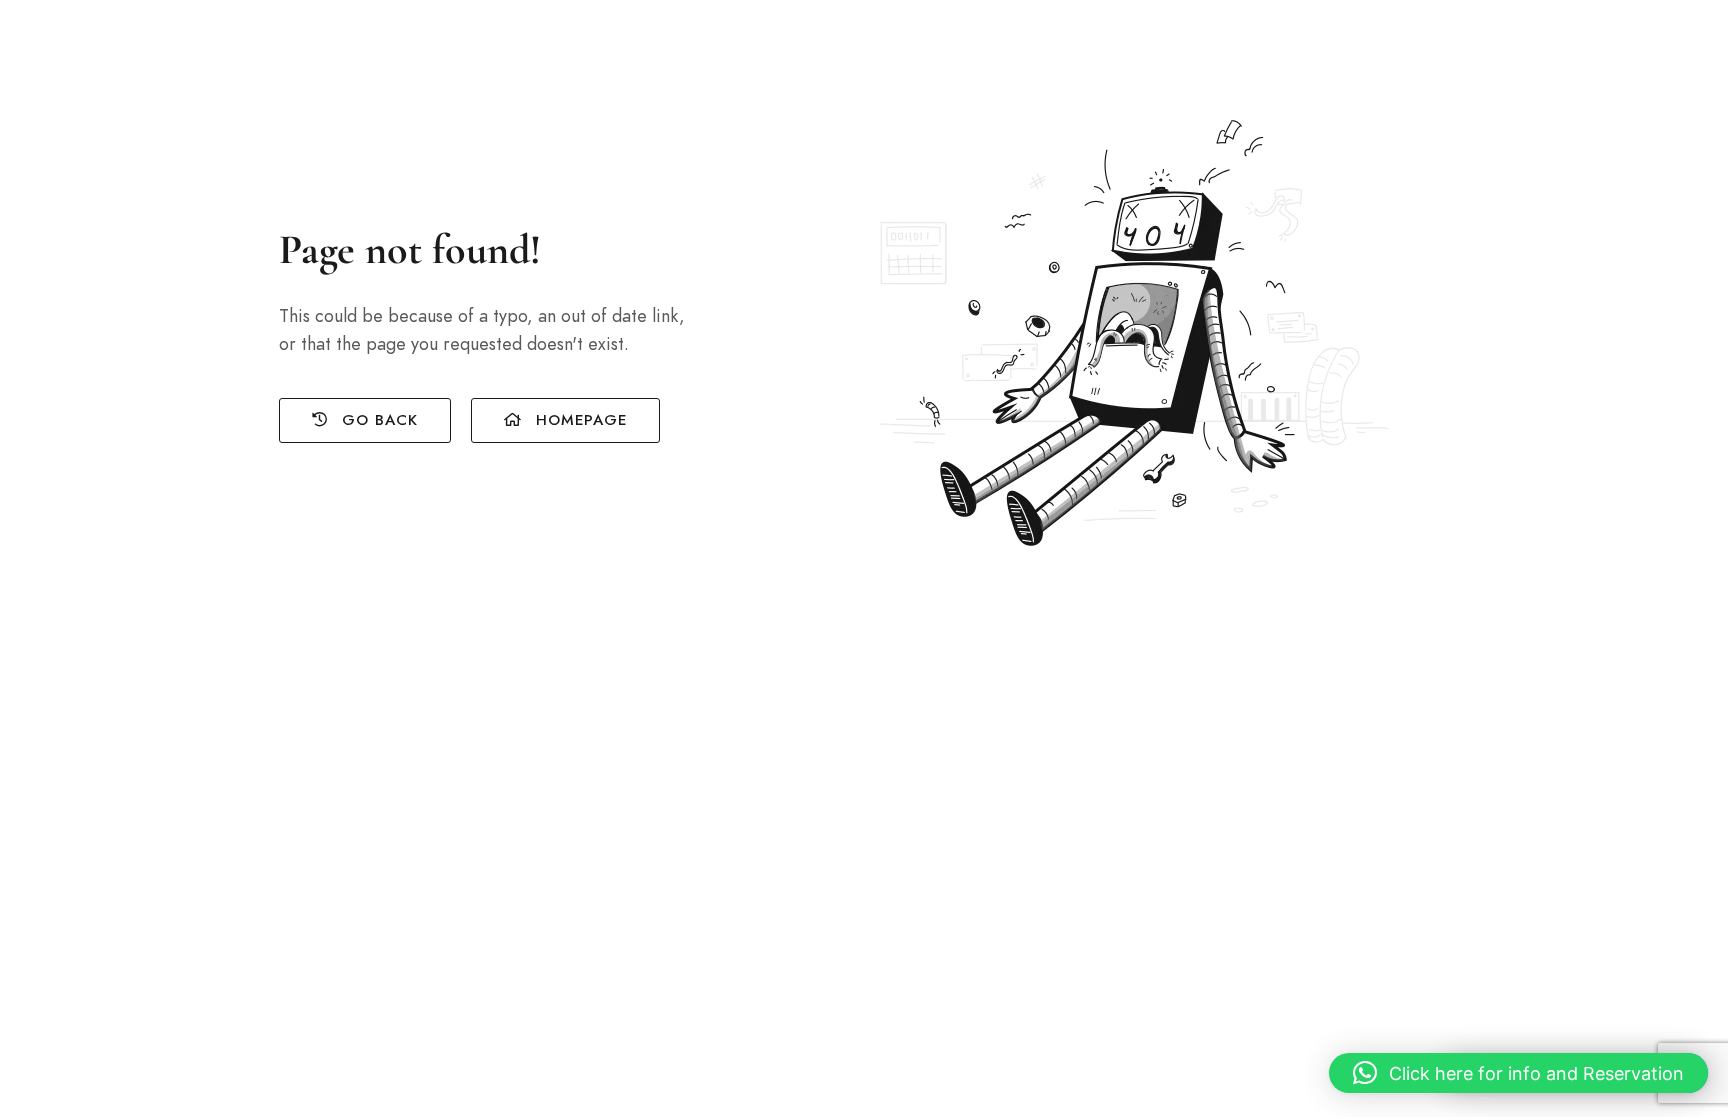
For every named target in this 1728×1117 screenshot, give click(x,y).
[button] (1518, 1073)
